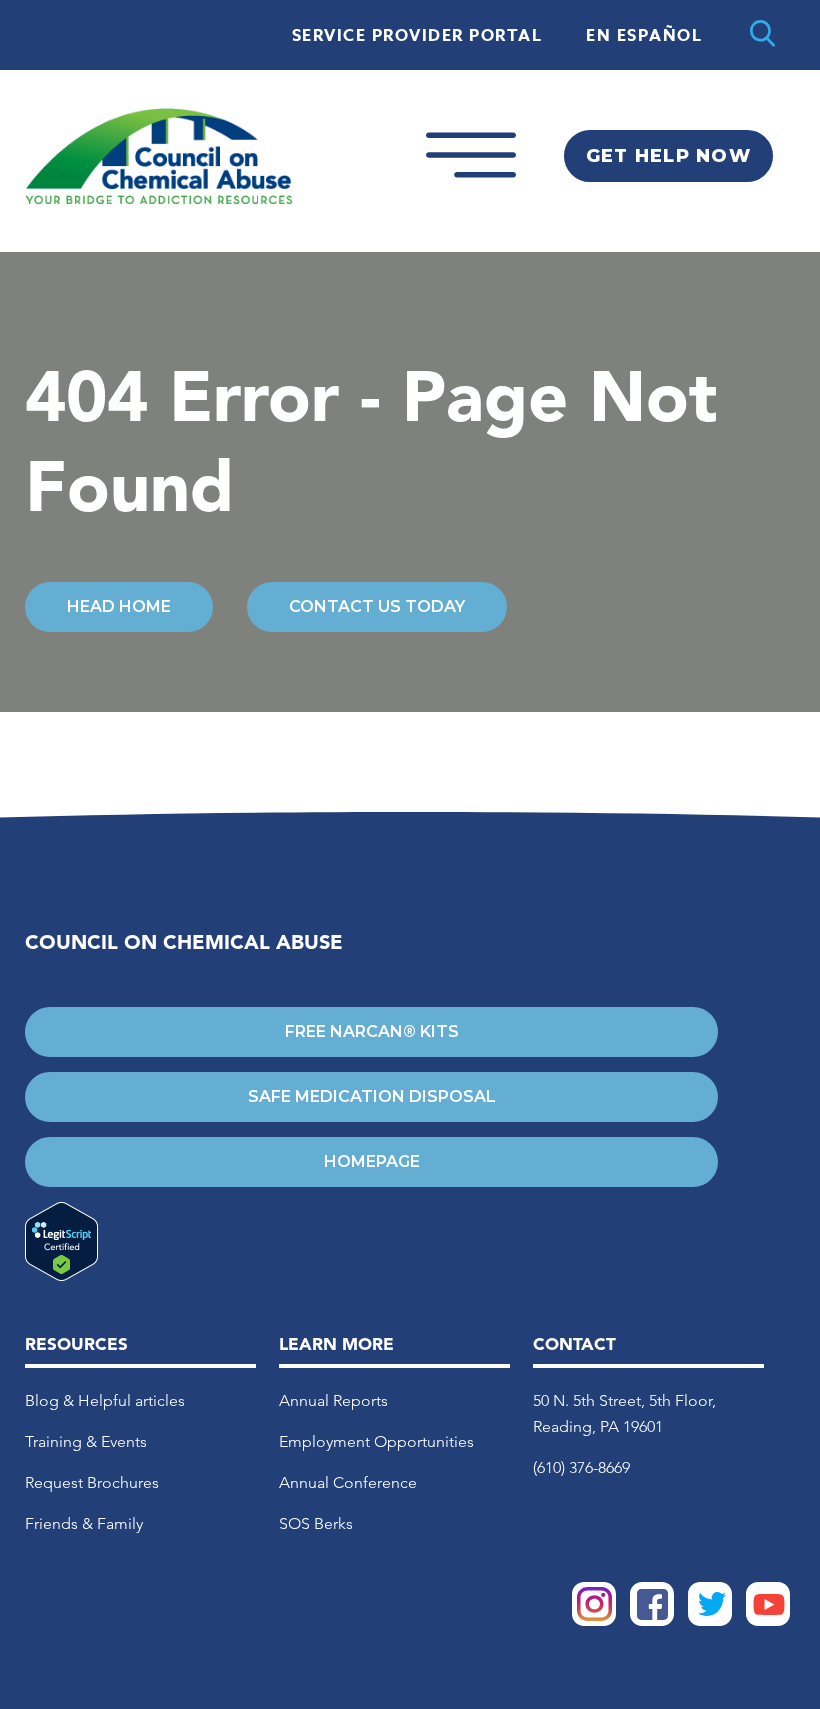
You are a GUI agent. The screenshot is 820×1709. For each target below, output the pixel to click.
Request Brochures (92, 1482)
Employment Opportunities (376, 1441)
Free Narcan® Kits (372, 1031)
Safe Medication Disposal (372, 1096)
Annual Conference (348, 1482)
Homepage (372, 1161)
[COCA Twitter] (710, 1620)
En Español (644, 36)
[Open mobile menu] (471, 194)
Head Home (119, 606)
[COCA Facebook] (652, 1620)
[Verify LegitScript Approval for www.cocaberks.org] (371, 1243)
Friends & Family (84, 1523)
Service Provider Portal (417, 36)
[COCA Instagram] (594, 1620)
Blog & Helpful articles (105, 1400)
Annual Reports (333, 1400)
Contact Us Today (377, 606)
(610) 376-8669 (581, 1467)
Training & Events (86, 1441)
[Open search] (762, 35)
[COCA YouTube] (768, 1620)
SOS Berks (316, 1523)
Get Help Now (668, 156)
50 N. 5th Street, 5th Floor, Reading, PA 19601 (624, 1413)
